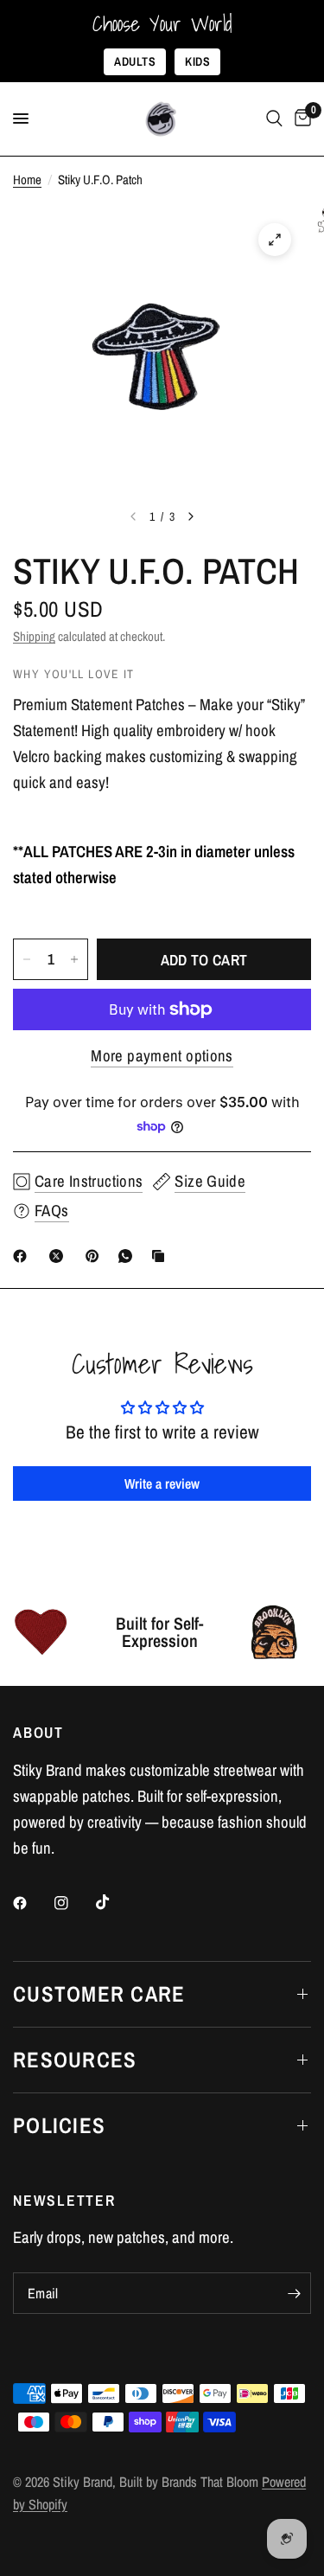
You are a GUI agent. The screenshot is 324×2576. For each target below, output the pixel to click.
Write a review (162, 1483)
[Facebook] (23, 1256)
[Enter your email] (294, 2293)
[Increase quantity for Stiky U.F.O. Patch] (74, 959)
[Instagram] (73, 1903)
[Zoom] (275, 240)
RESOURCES (75, 2060)
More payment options (162, 1056)
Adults (135, 61)
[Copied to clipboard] (162, 1256)
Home (27, 179)
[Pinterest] (96, 1256)
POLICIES (59, 2125)
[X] (60, 1256)
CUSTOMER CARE (99, 1994)
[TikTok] (115, 1902)
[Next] (191, 516)
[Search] (274, 119)
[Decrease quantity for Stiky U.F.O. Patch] (27, 959)
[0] (300, 119)
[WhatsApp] (129, 1256)
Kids (197, 61)
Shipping (34, 636)
